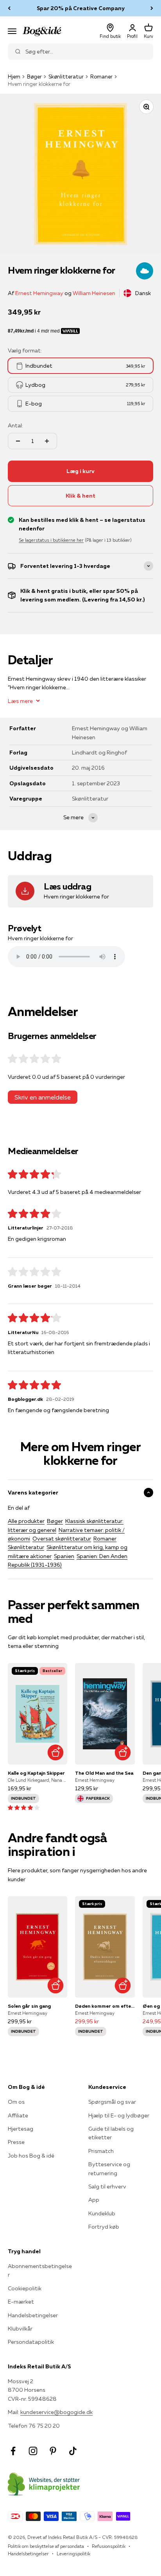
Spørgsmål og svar (112, 2102)
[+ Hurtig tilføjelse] (55, 1753)
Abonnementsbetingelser (40, 2270)
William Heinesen (94, 293)
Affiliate (18, 2115)
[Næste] (152, 8)
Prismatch (101, 2151)
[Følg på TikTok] (73, 2451)
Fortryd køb (104, 2227)
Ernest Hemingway (39, 293)
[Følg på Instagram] (33, 2451)
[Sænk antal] (18, 441)
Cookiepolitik (25, 2288)
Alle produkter (26, 1521)
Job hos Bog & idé (31, 2156)
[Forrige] (9, 8)
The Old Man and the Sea (104, 1773)
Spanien (64, 1556)
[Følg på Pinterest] (53, 2451)
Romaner (101, 76)
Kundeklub (102, 2213)
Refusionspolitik (109, 2546)
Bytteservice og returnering (109, 2169)
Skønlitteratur (66, 76)
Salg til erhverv (107, 2186)
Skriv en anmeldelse (43, 1097)
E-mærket (21, 2302)
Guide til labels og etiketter (111, 2133)
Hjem (14, 76)
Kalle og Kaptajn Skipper (36, 1773)
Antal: (15, 425)
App (94, 2200)
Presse (16, 2142)
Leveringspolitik (73, 2554)
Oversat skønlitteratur (62, 1539)
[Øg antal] (47, 441)
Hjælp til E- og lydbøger (119, 2115)
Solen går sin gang (29, 2006)
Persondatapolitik (31, 2342)
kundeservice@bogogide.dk (56, 2412)
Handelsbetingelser (33, 2315)
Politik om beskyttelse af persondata (46, 2546)
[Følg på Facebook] (13, 2451)
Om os (16, 2102)
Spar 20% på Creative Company (81, 8)
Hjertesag (21, 2129)
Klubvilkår (20, 2329)
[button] (24, 1807)
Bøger (34, 76)
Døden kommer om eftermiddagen (105, 2006)
